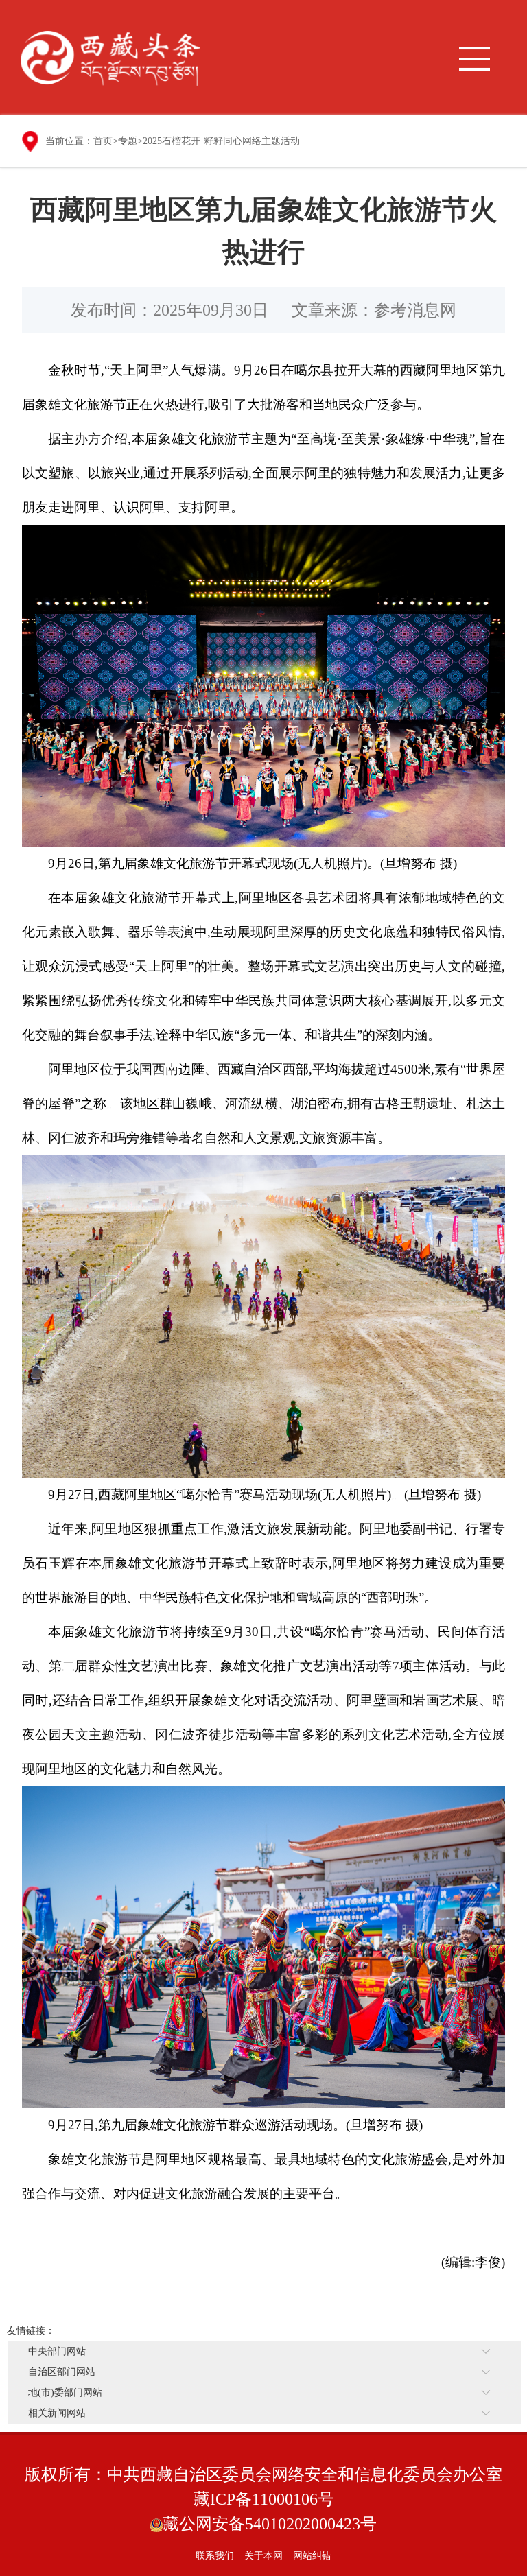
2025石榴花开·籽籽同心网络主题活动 (221, 141)
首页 (103, 141)
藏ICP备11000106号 (264, 2499)
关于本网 (263, 2556)
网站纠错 (312, 2556)
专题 (128, 141)
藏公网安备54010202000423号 (270, 2524)
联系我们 (215, 2556)
